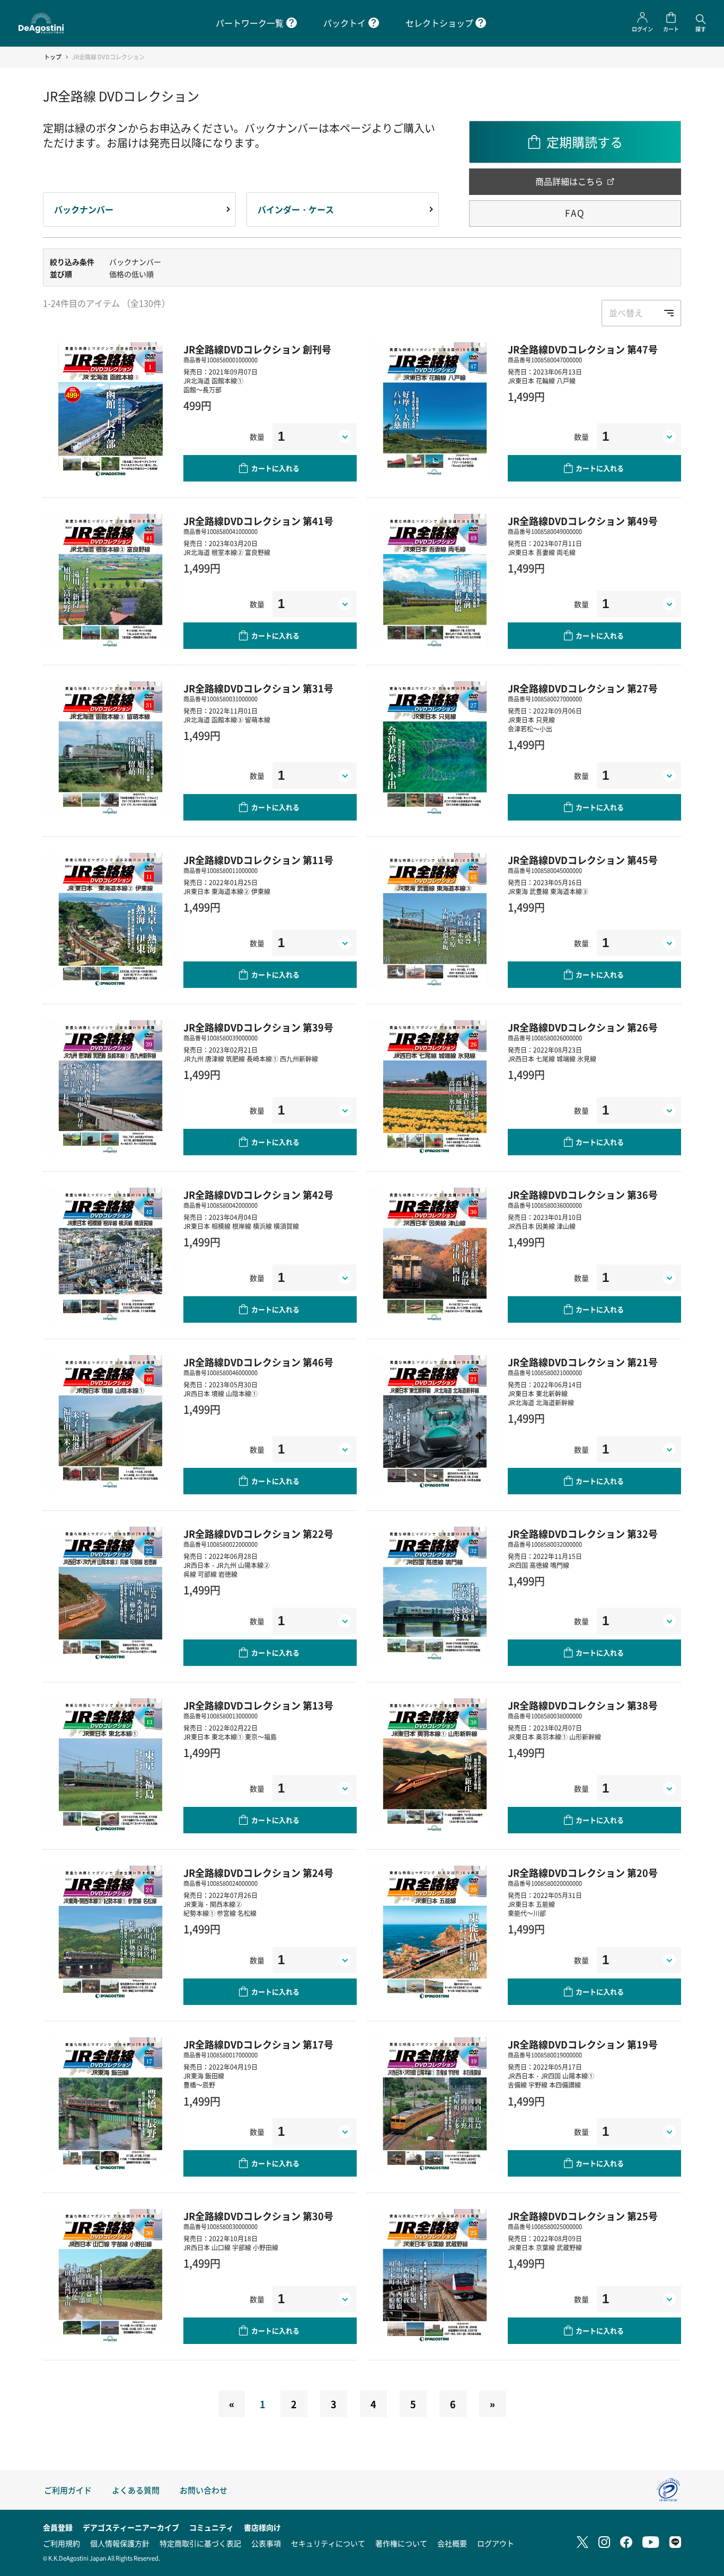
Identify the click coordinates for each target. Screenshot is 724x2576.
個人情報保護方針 (120, 2543)
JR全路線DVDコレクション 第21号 (583, 1362)
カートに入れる (275, 468)
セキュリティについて (328, 2543)
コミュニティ (211, 2527)
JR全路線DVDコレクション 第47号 (583, 349)
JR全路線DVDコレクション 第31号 (258, 688)
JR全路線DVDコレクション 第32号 (583, 1534)
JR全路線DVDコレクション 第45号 (583, 860)
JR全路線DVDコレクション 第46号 (258, 1362)
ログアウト (496, 2543)
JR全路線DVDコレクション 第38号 (583, 1705)
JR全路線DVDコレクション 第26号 (583, 1027)
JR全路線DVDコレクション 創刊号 (257, 349)
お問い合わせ (204, 2490)
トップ (53, 57)
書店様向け (262, 2527)
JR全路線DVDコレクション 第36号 (583, 1195)
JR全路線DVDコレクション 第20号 (583, 1873)
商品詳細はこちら (569, 181)
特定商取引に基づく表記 (200, 2543)
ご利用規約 (61, 2543)
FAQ (575, 213)
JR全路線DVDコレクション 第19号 (583, 2044)
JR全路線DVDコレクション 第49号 (583, 521)
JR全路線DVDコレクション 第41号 (258, 521)
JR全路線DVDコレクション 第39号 (258, 1027)
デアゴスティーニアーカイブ (131, 2527)
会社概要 (452, 2543)
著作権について (401, 2543)
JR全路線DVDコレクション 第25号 (583, 2216)
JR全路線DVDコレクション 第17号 (258, 2044)
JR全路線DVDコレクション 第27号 (583, 688)
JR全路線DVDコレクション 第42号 (258, 1195)
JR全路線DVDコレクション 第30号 (258, 2216)
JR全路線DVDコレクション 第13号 (258, 1705)
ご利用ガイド (68, 2490)
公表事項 (266, 2543)
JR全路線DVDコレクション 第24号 (258, 1873)
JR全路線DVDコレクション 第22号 (258, 1534)
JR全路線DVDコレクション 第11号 (258, 860)
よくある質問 (136, 2490)
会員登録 (58, 2527)
